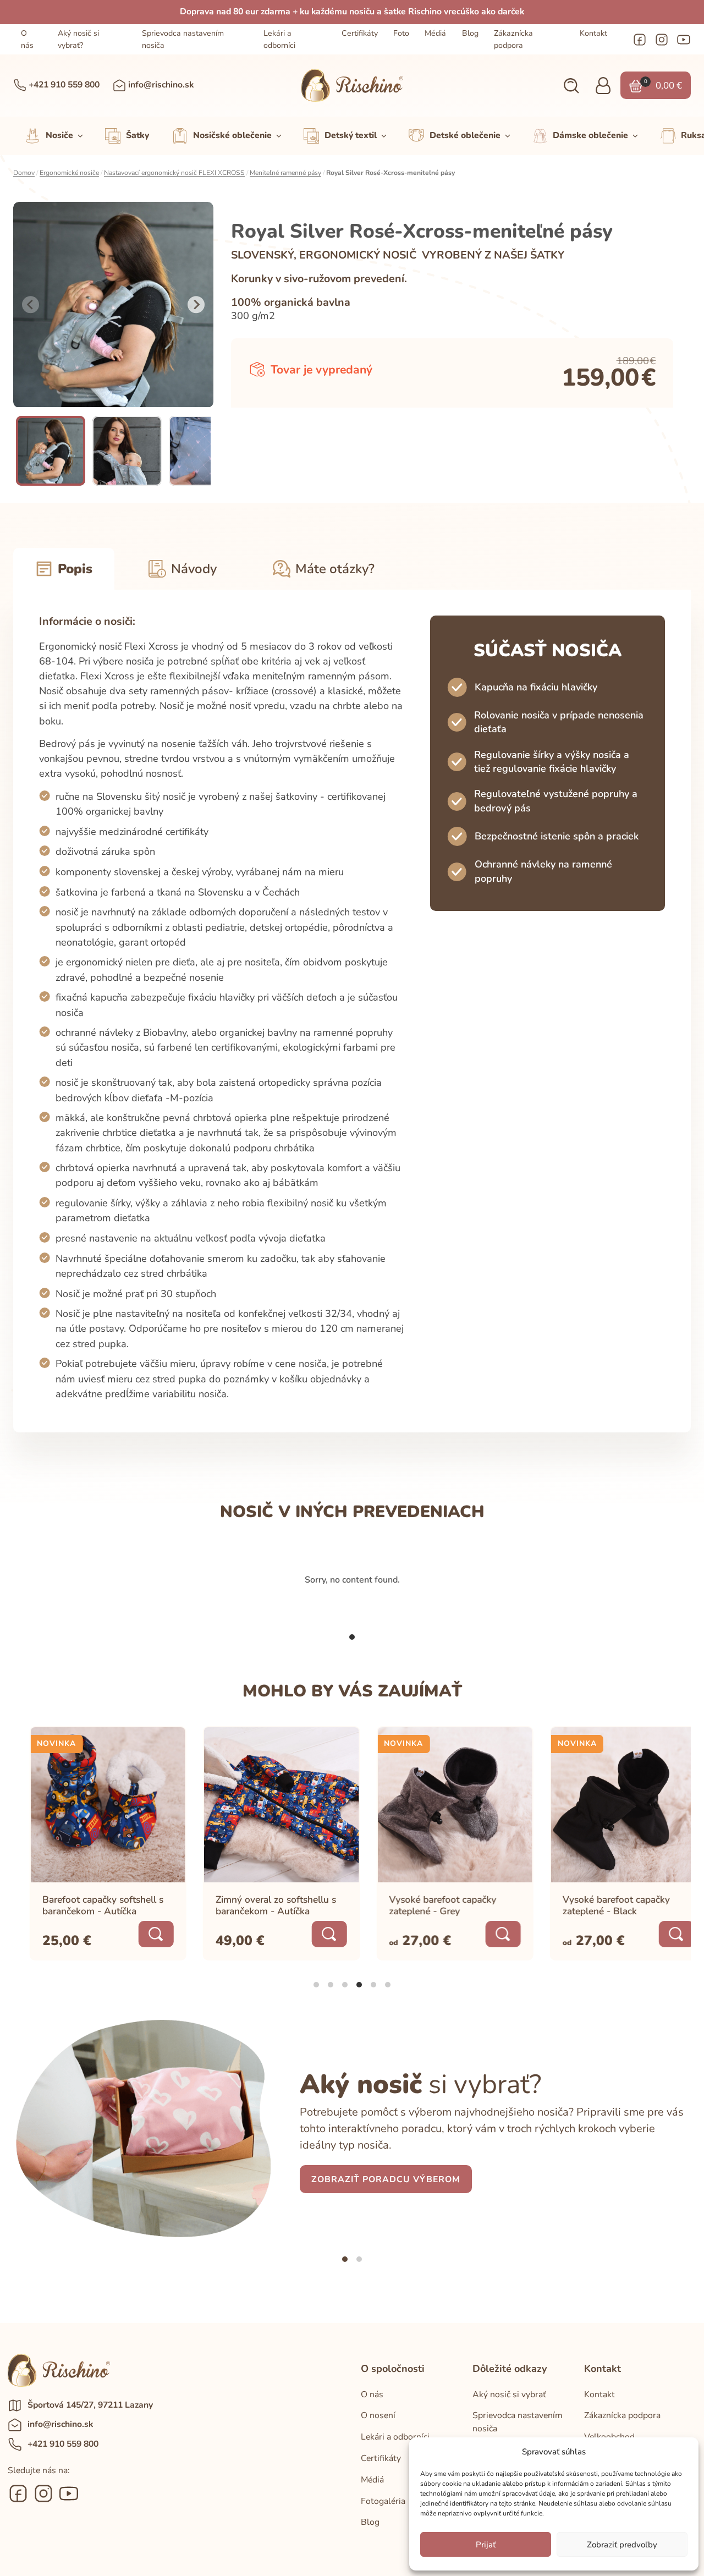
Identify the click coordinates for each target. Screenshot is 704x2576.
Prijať (486, 2545)
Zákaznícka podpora (513, 39)
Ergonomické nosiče (69, 173)
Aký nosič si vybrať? (78, 39)
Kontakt (593, 33)
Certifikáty (360, 33)
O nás (27, 39)
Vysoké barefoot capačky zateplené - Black (600, 1905)
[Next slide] (196, 305)
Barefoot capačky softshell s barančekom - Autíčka (87, 1905)
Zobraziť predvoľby (622, 2545)
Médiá (435, 33)
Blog (470, 33)
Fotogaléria (383, 2501)
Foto (401, 33)
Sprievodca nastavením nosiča (183, 39)
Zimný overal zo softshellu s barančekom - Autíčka (260, 1905)
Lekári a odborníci (279, 39)
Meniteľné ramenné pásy (285, 173)
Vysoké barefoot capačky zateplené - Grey (427, 1905)
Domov (24, 173)
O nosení (378, 2415)
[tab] (352, 1637)
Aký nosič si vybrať (509, 2394)
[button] (571, 86)
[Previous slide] (31, 305)
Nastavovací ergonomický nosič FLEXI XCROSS (174, 173)
